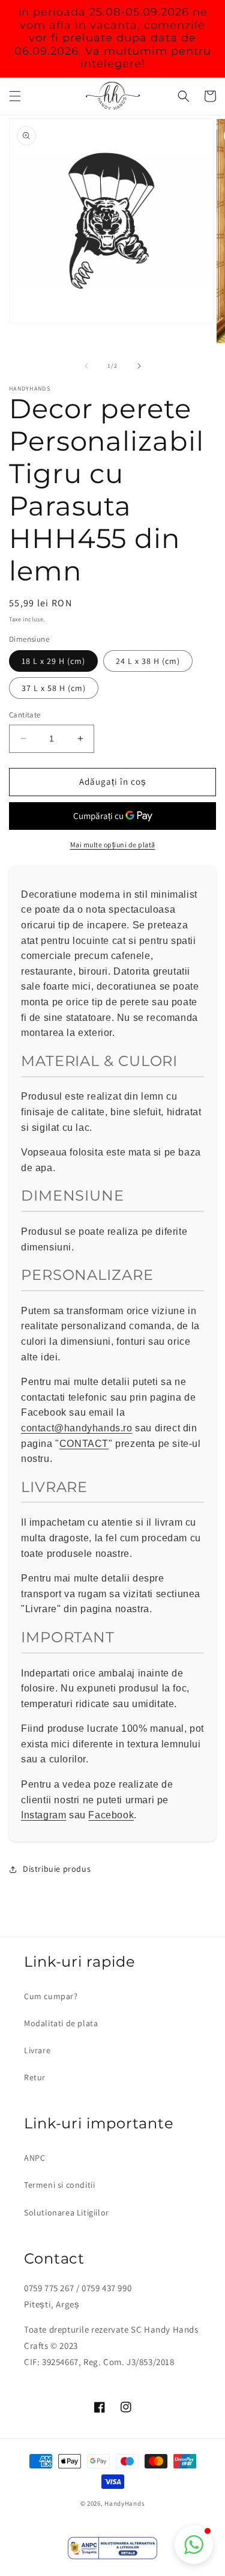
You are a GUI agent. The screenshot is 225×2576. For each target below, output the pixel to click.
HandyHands (124, 2503)
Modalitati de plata (61, 2023)
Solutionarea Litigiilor (67, 2212)
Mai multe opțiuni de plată (113, 845)
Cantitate (25, 715)
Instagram (43, 1815)
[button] (15, 96)
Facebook (111, 1815)
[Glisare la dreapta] (139, 366)
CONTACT (84, 1444)
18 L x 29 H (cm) (53, 661)
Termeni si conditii (59, 2185)
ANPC (34, 2158)
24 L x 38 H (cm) (148, 661)
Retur (35, 2077)
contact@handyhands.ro (77, 1428)
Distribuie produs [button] (57, 1869)
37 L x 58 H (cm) (54, 688)
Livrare (37, 2050)
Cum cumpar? (51, 1996)
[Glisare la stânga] (86, 366)
